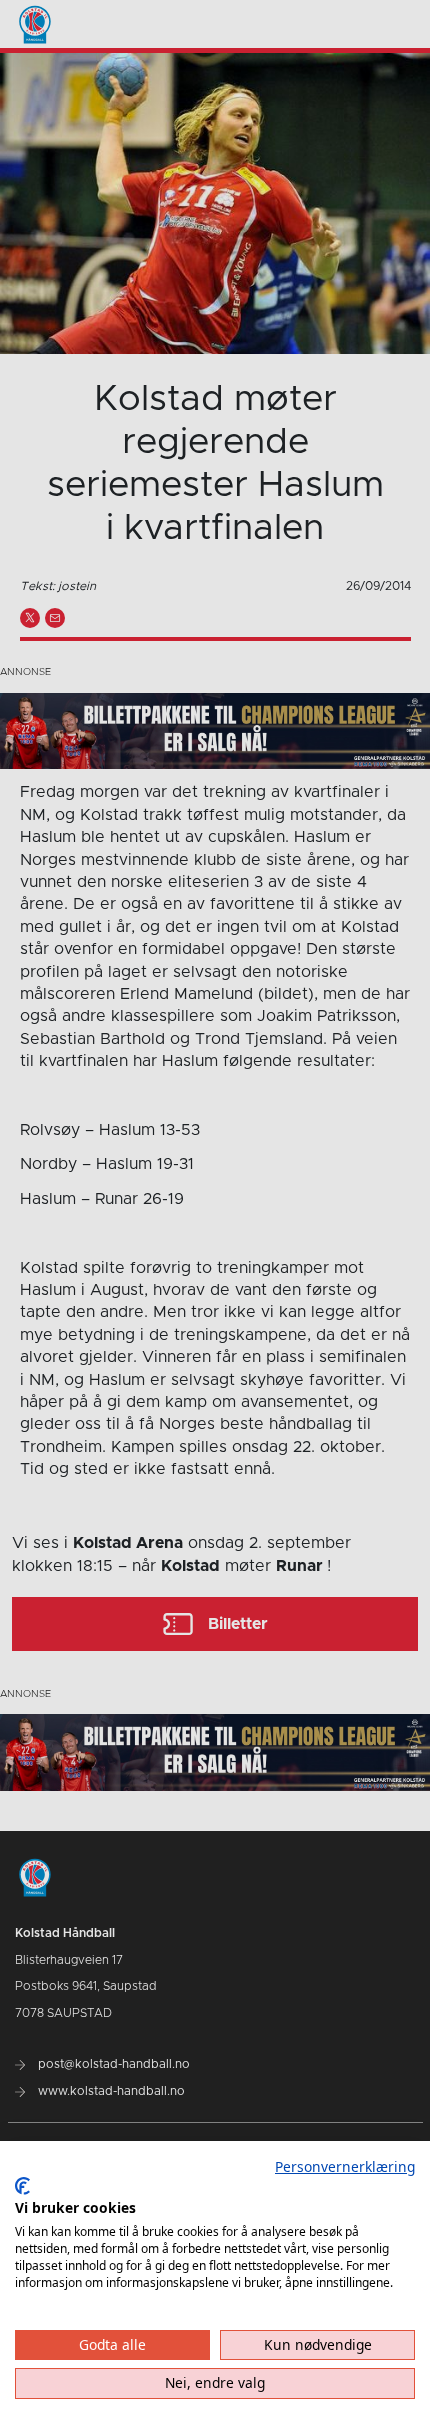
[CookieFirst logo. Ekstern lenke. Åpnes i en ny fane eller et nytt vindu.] (22, 2186)
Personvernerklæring (345, 2166)
